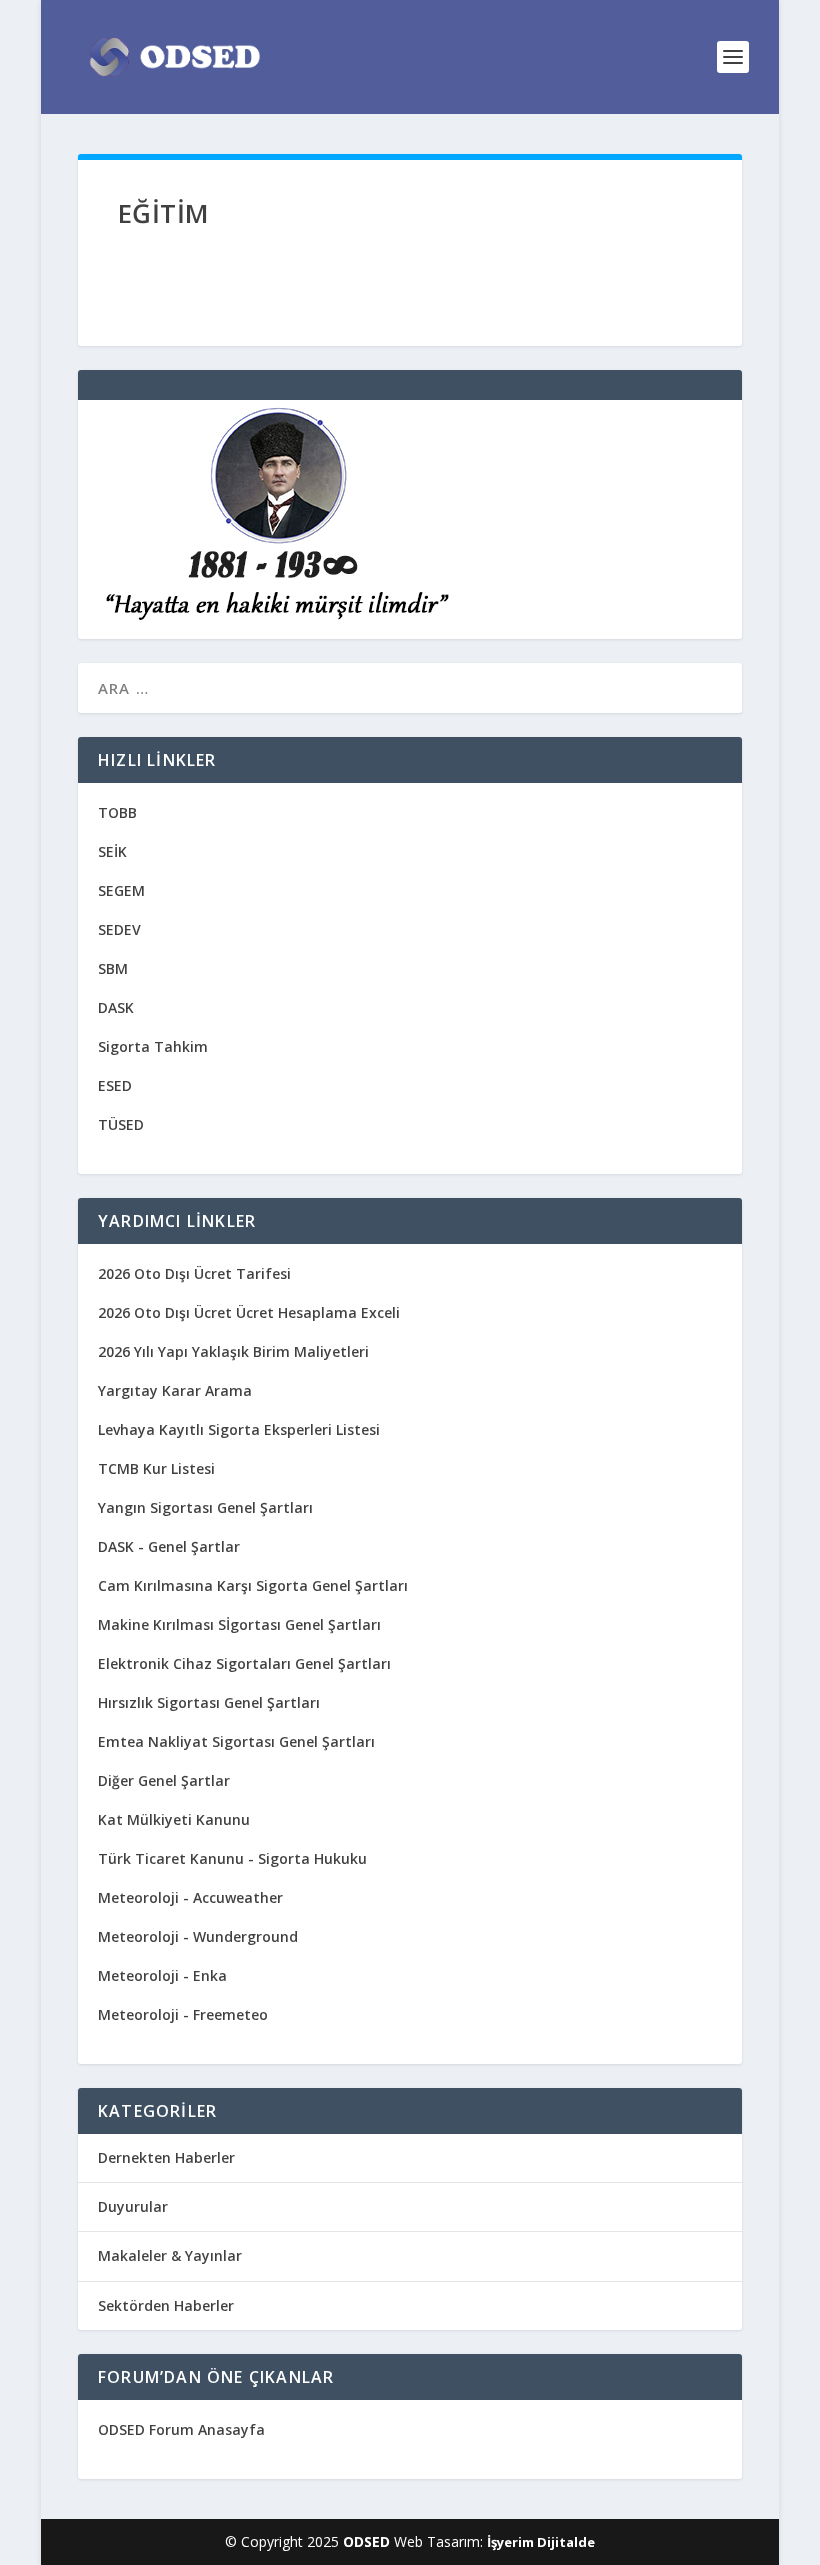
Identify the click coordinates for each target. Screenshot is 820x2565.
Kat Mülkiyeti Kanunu (174, 1819)
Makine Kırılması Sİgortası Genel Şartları (239, 1624)
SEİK (112, 851)
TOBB (117, 812)
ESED (115, 1085)
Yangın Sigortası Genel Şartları (205, 1507)
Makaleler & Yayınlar (170, 2255)
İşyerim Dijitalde (541, 2542)
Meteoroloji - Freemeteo (183, 2014)
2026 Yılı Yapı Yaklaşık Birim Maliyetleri (233, 1351)
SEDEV (119, 929)
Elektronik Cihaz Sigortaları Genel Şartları (244, 1663)
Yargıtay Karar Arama (175, 1390)
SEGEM (121, 890)
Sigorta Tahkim (153, 1046)
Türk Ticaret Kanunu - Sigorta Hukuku (232, 1858)
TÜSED (121, 1124)
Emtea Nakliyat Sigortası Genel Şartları (236, 1741)
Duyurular (133, 2206)
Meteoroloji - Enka (162, 1975)
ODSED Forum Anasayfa (181, 2429)
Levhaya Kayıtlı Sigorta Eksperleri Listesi (239, 1429)
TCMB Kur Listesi (156, 1468)
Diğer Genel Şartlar (164, 1780)
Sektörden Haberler (166, 2305)
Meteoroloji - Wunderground (198, 1936)
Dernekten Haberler (166, 2157)
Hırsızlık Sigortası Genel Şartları (209, 1702)
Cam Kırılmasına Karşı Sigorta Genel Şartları (253, 1585)
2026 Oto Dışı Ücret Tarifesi (194, 1273)
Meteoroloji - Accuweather (190, 1897)
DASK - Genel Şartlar (169, 1546)
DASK (116, 1007)
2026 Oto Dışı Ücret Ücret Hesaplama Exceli (249, 1312)
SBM (113, 968)
